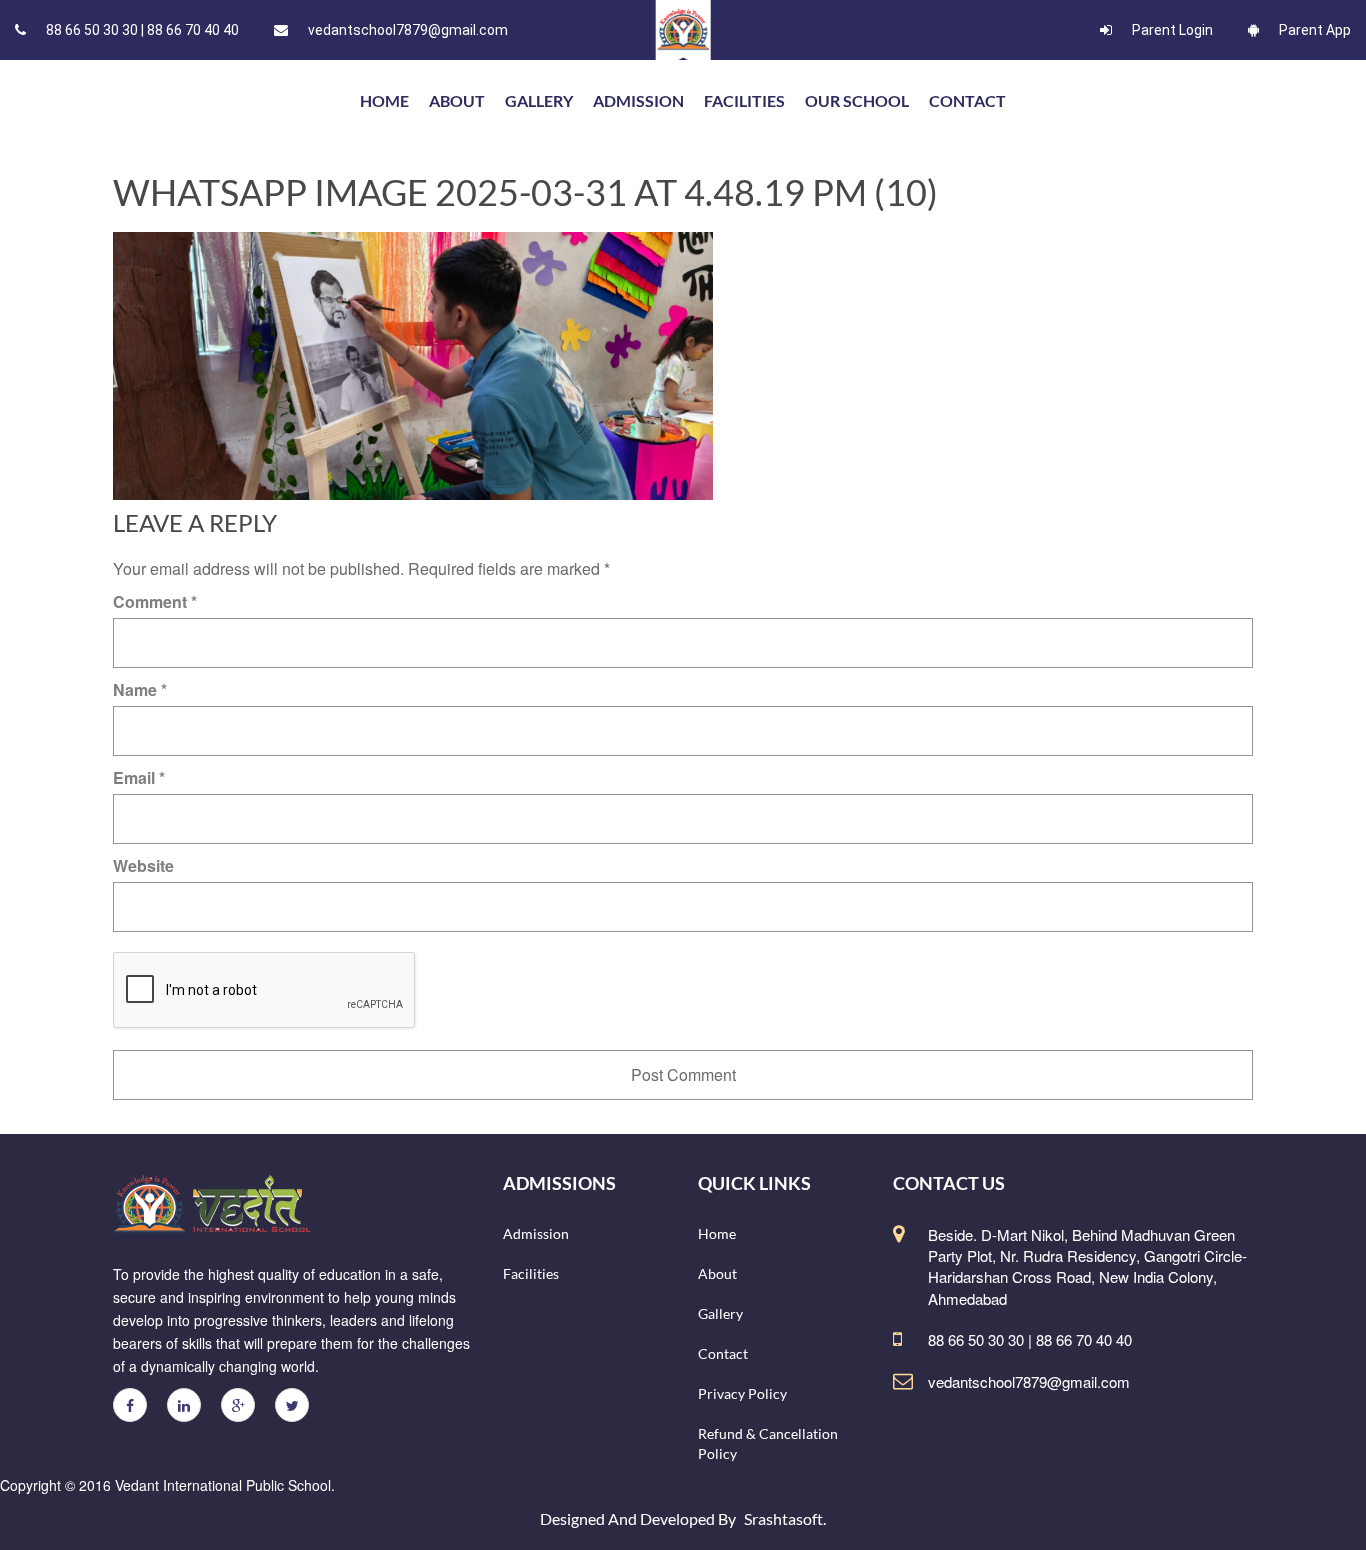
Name (140, 689)
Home (717, 1233)
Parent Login (1172, 30)
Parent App (1315, 30)
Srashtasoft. (785, 1518)
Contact (967, 100)
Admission (638, 100)
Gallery (539, 100)
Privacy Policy (742, 1393)
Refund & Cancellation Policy (768, 1443)
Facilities (744, 100)
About (457, 100)
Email (139, 777)
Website (143, 865)
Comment (155, 601)
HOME (384, 100)
